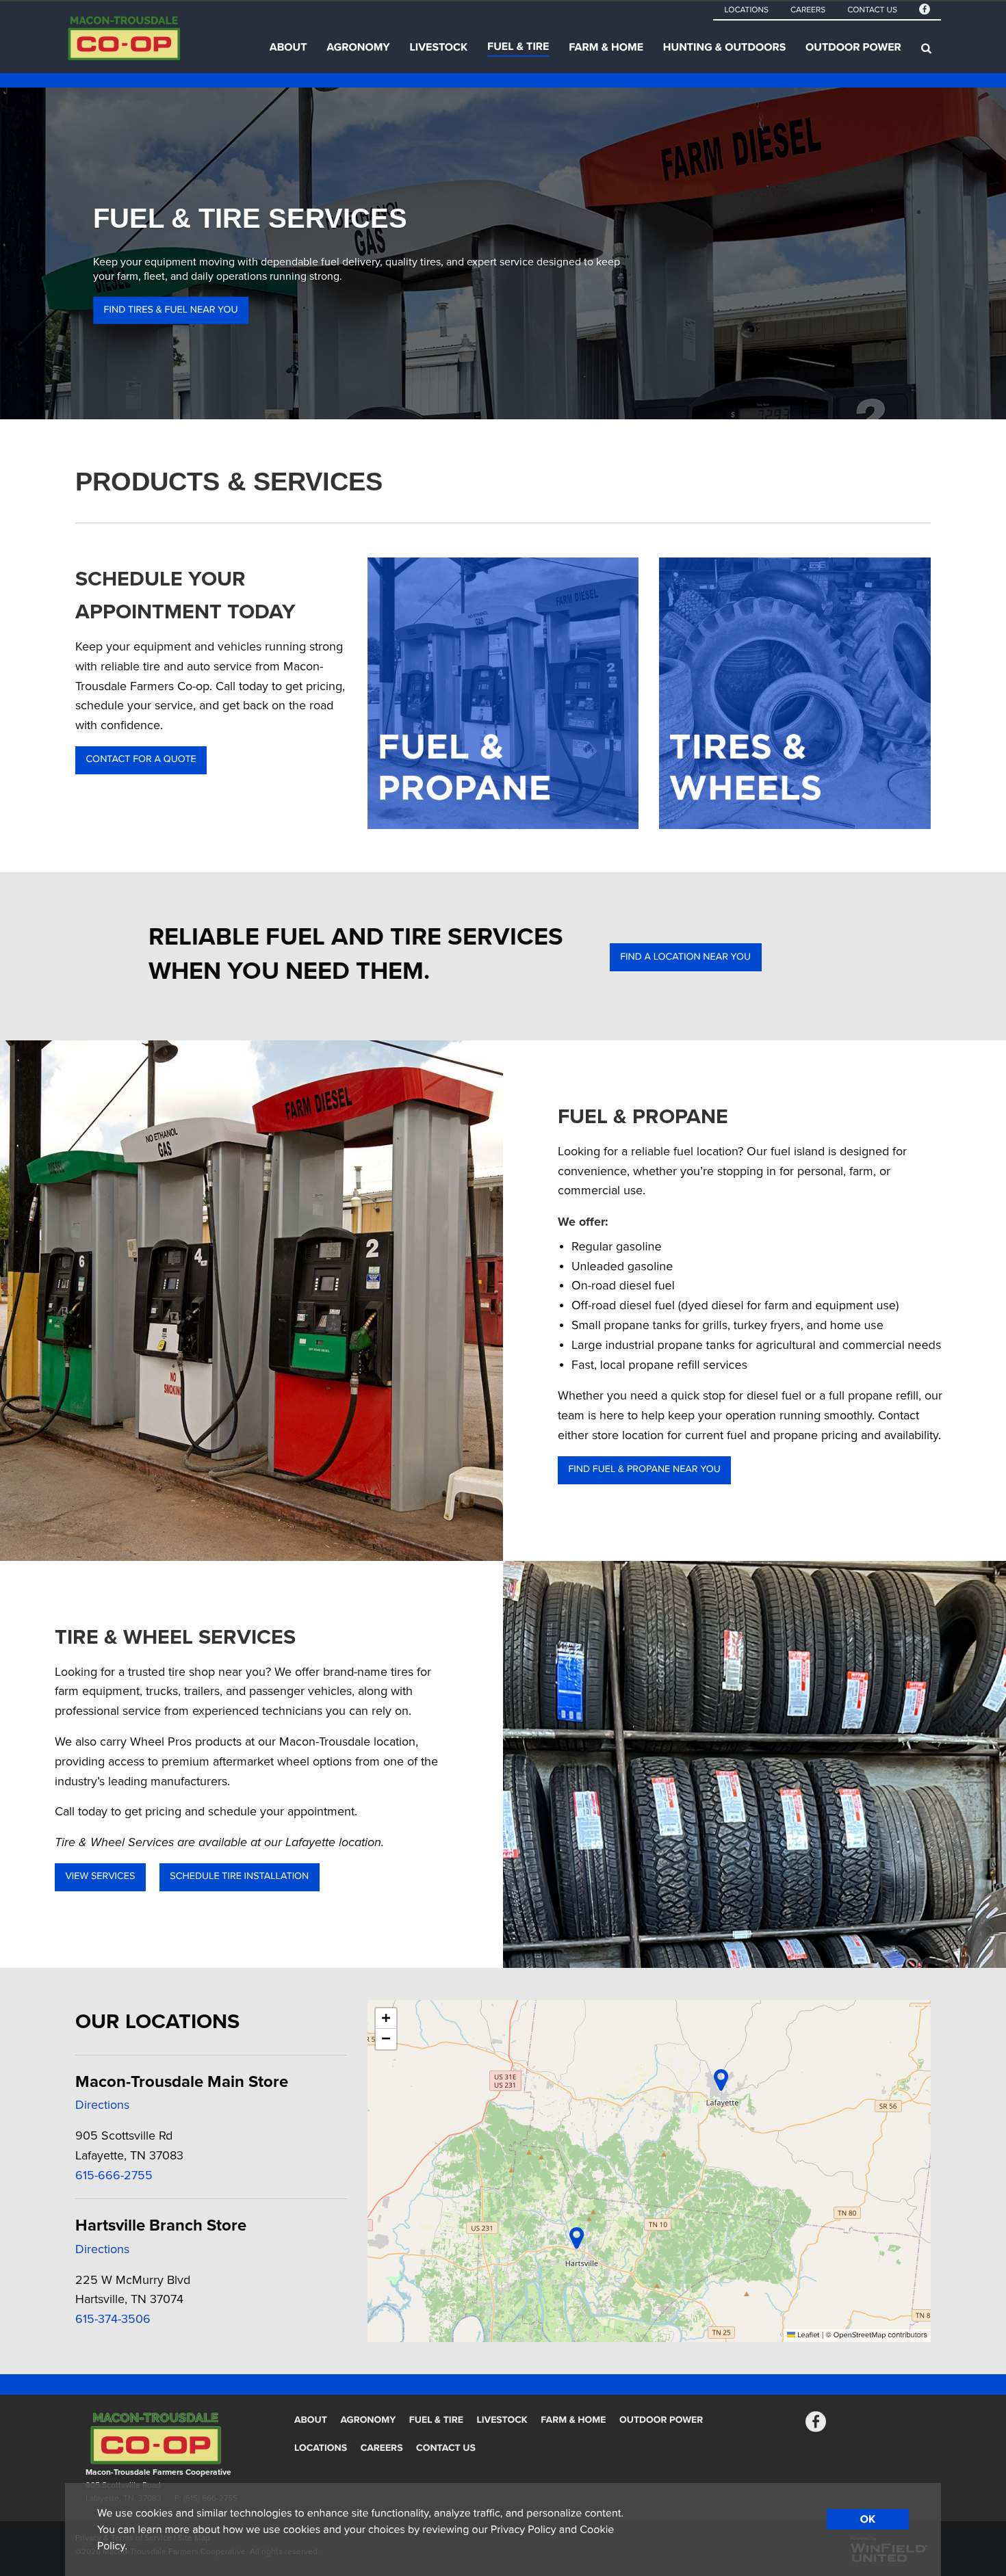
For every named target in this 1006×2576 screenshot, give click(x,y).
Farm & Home (606, 47)
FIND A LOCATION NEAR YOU (685, 957)
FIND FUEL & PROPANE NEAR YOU (644, 1470)
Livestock (438, 47)
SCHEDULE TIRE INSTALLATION (239, 1877)
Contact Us (872, 10)
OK (868, 2519)
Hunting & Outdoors (724, 47)
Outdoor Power (853, 47)
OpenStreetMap (860, 2336)
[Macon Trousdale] (151, 48)
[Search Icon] (926, 48)
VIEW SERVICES (100, 1877)
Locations (746, 10)
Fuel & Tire (518, 47)
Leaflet (807, 2336)
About (288, 47)
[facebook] (925, 11)
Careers (808, 10)
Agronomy (358, 47)
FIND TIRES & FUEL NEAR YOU (171, 310)
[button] (721, 2080)
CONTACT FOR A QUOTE (141, 760)
